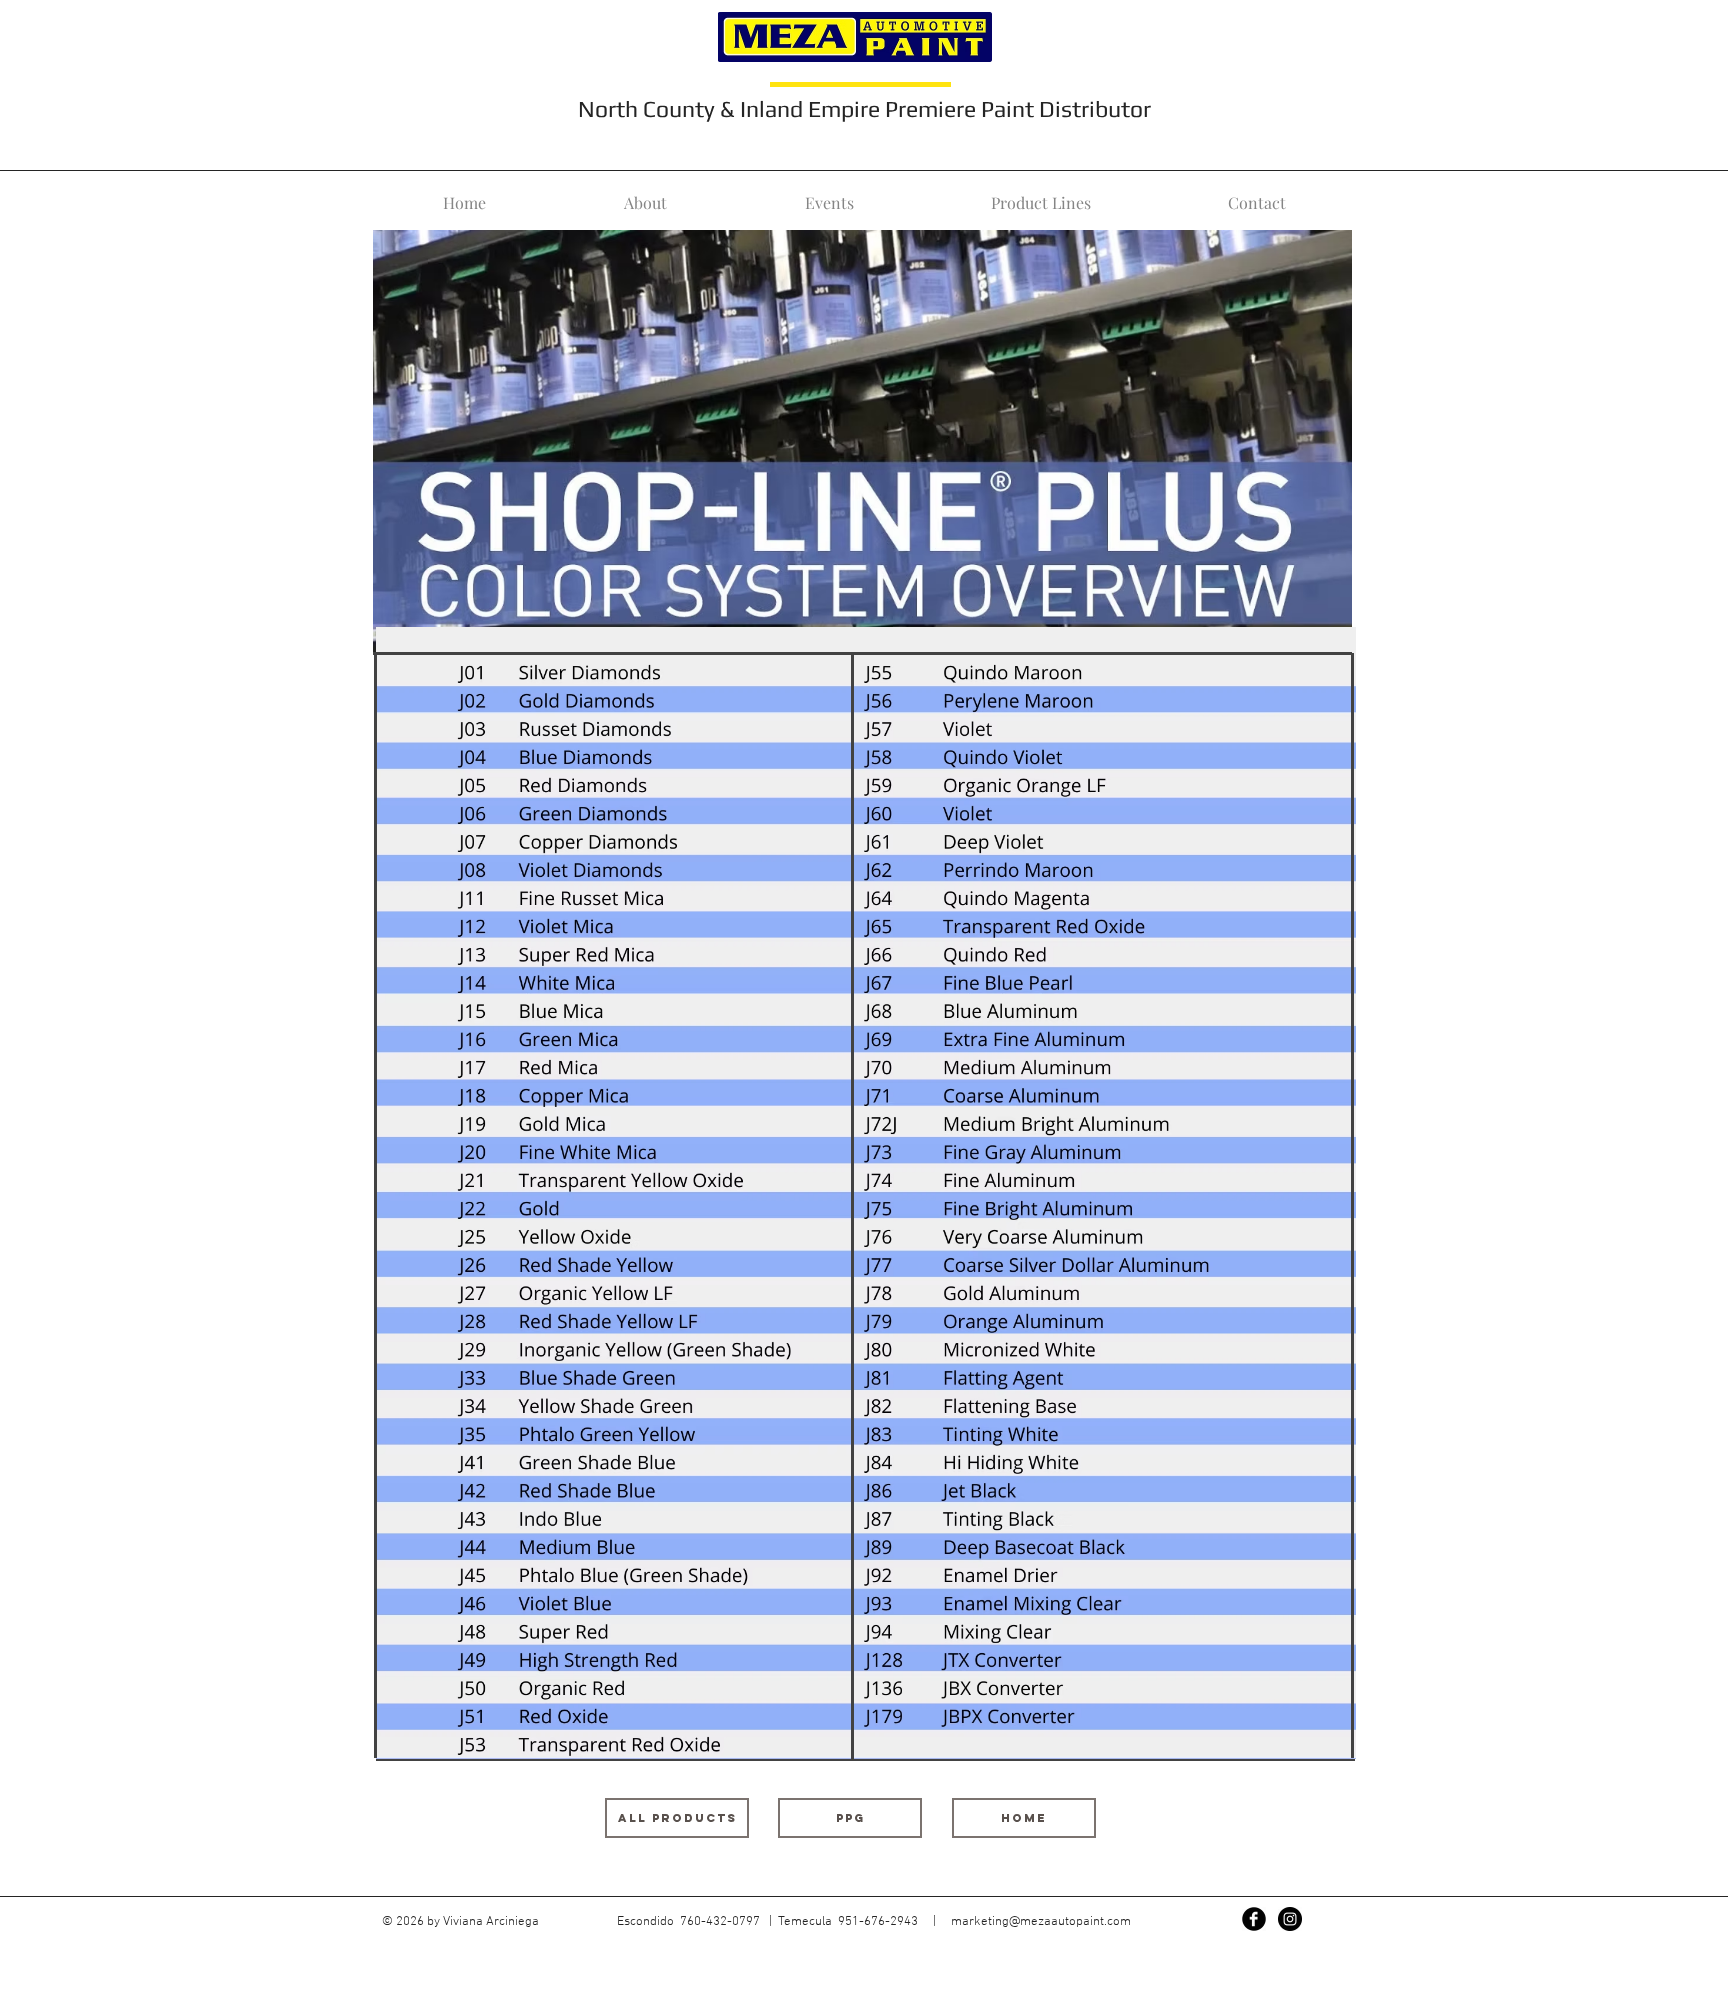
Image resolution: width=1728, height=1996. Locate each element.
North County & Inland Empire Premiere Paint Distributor (864, 108)
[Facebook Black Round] (1254, 1919)
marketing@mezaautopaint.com (1041, 1922)
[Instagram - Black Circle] (1290, 1919)
